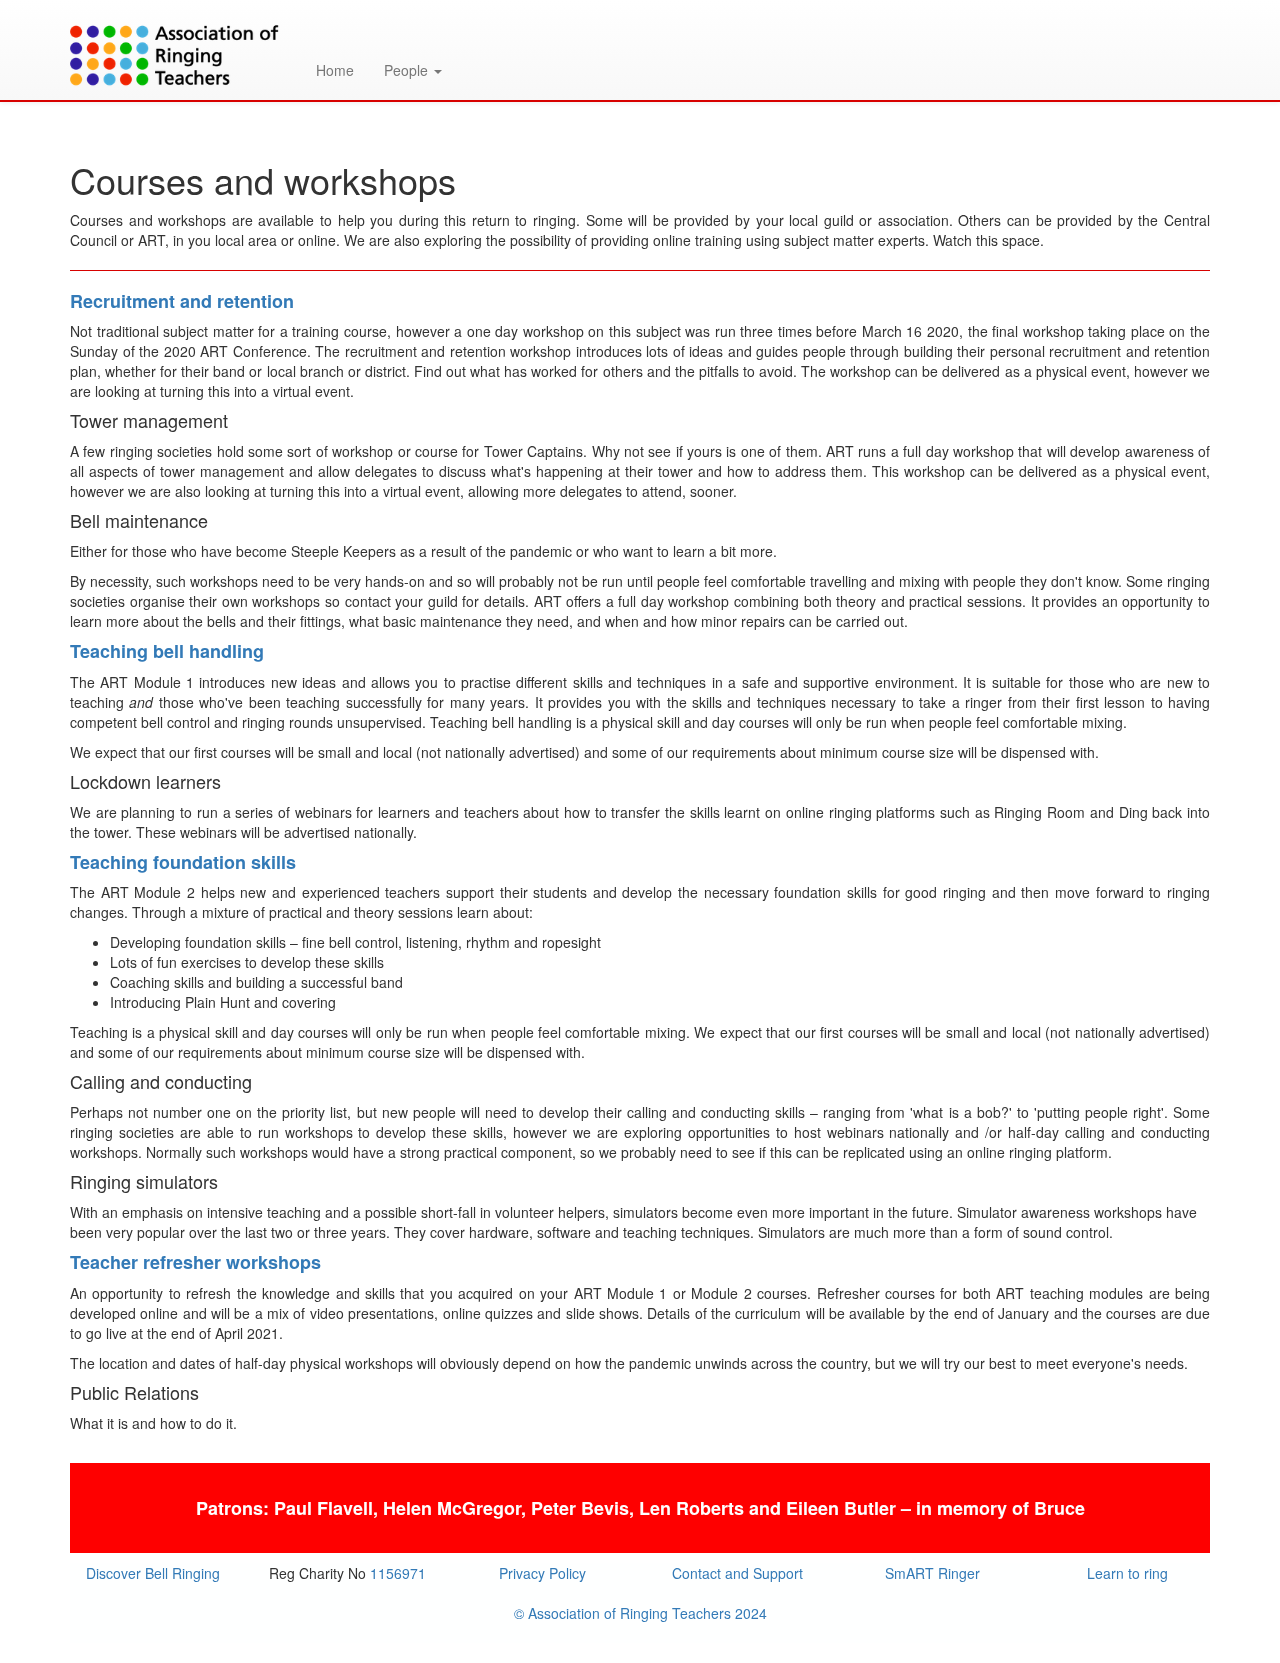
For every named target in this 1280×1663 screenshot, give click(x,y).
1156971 (398, 1573)
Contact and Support (737, 1573)
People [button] (408, 70)
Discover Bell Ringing (153, 1573)
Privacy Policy (542, 1573)
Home (335, 70)
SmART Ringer (932, 1573)
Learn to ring (1127, 1573)
